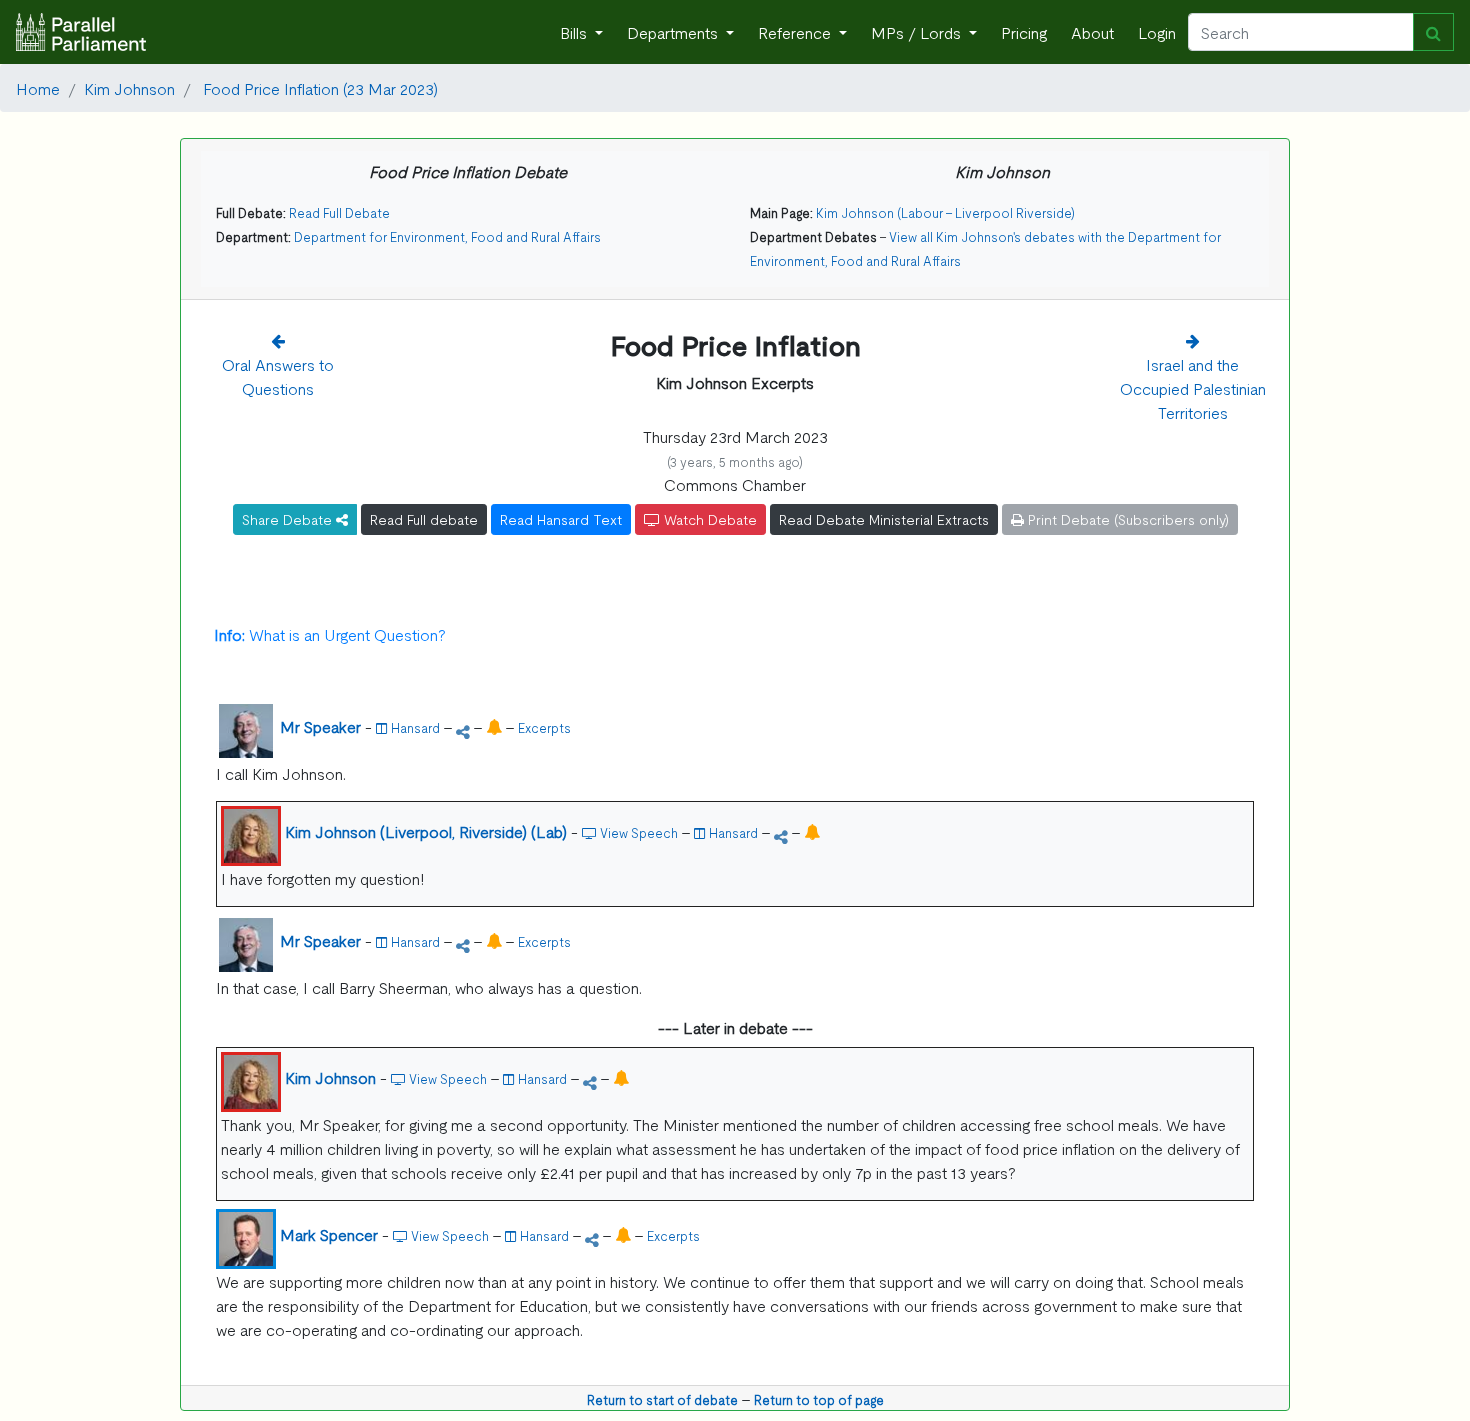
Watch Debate (708, 519)
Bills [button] (575, 32)
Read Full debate (424, 519)
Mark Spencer (329, 1234)
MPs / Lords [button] (918, 32)
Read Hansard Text (561, 519)
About (1092, 32)
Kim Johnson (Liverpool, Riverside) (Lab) (426, 831)
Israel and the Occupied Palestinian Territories (1193, 388)
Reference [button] (796, 32)
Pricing (1024, 32)
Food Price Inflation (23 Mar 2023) (318, 88)
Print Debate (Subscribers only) (1126, 519)
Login (1157, 32)
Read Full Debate (339, 212)
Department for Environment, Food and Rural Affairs (447, 236)
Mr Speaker (320, 726)
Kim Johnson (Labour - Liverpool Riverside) (945, 212)
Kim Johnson (129, 88)
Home (38, 88)
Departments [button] (674, 32)
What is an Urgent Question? (330, 634)
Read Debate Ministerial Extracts (884, 519)
